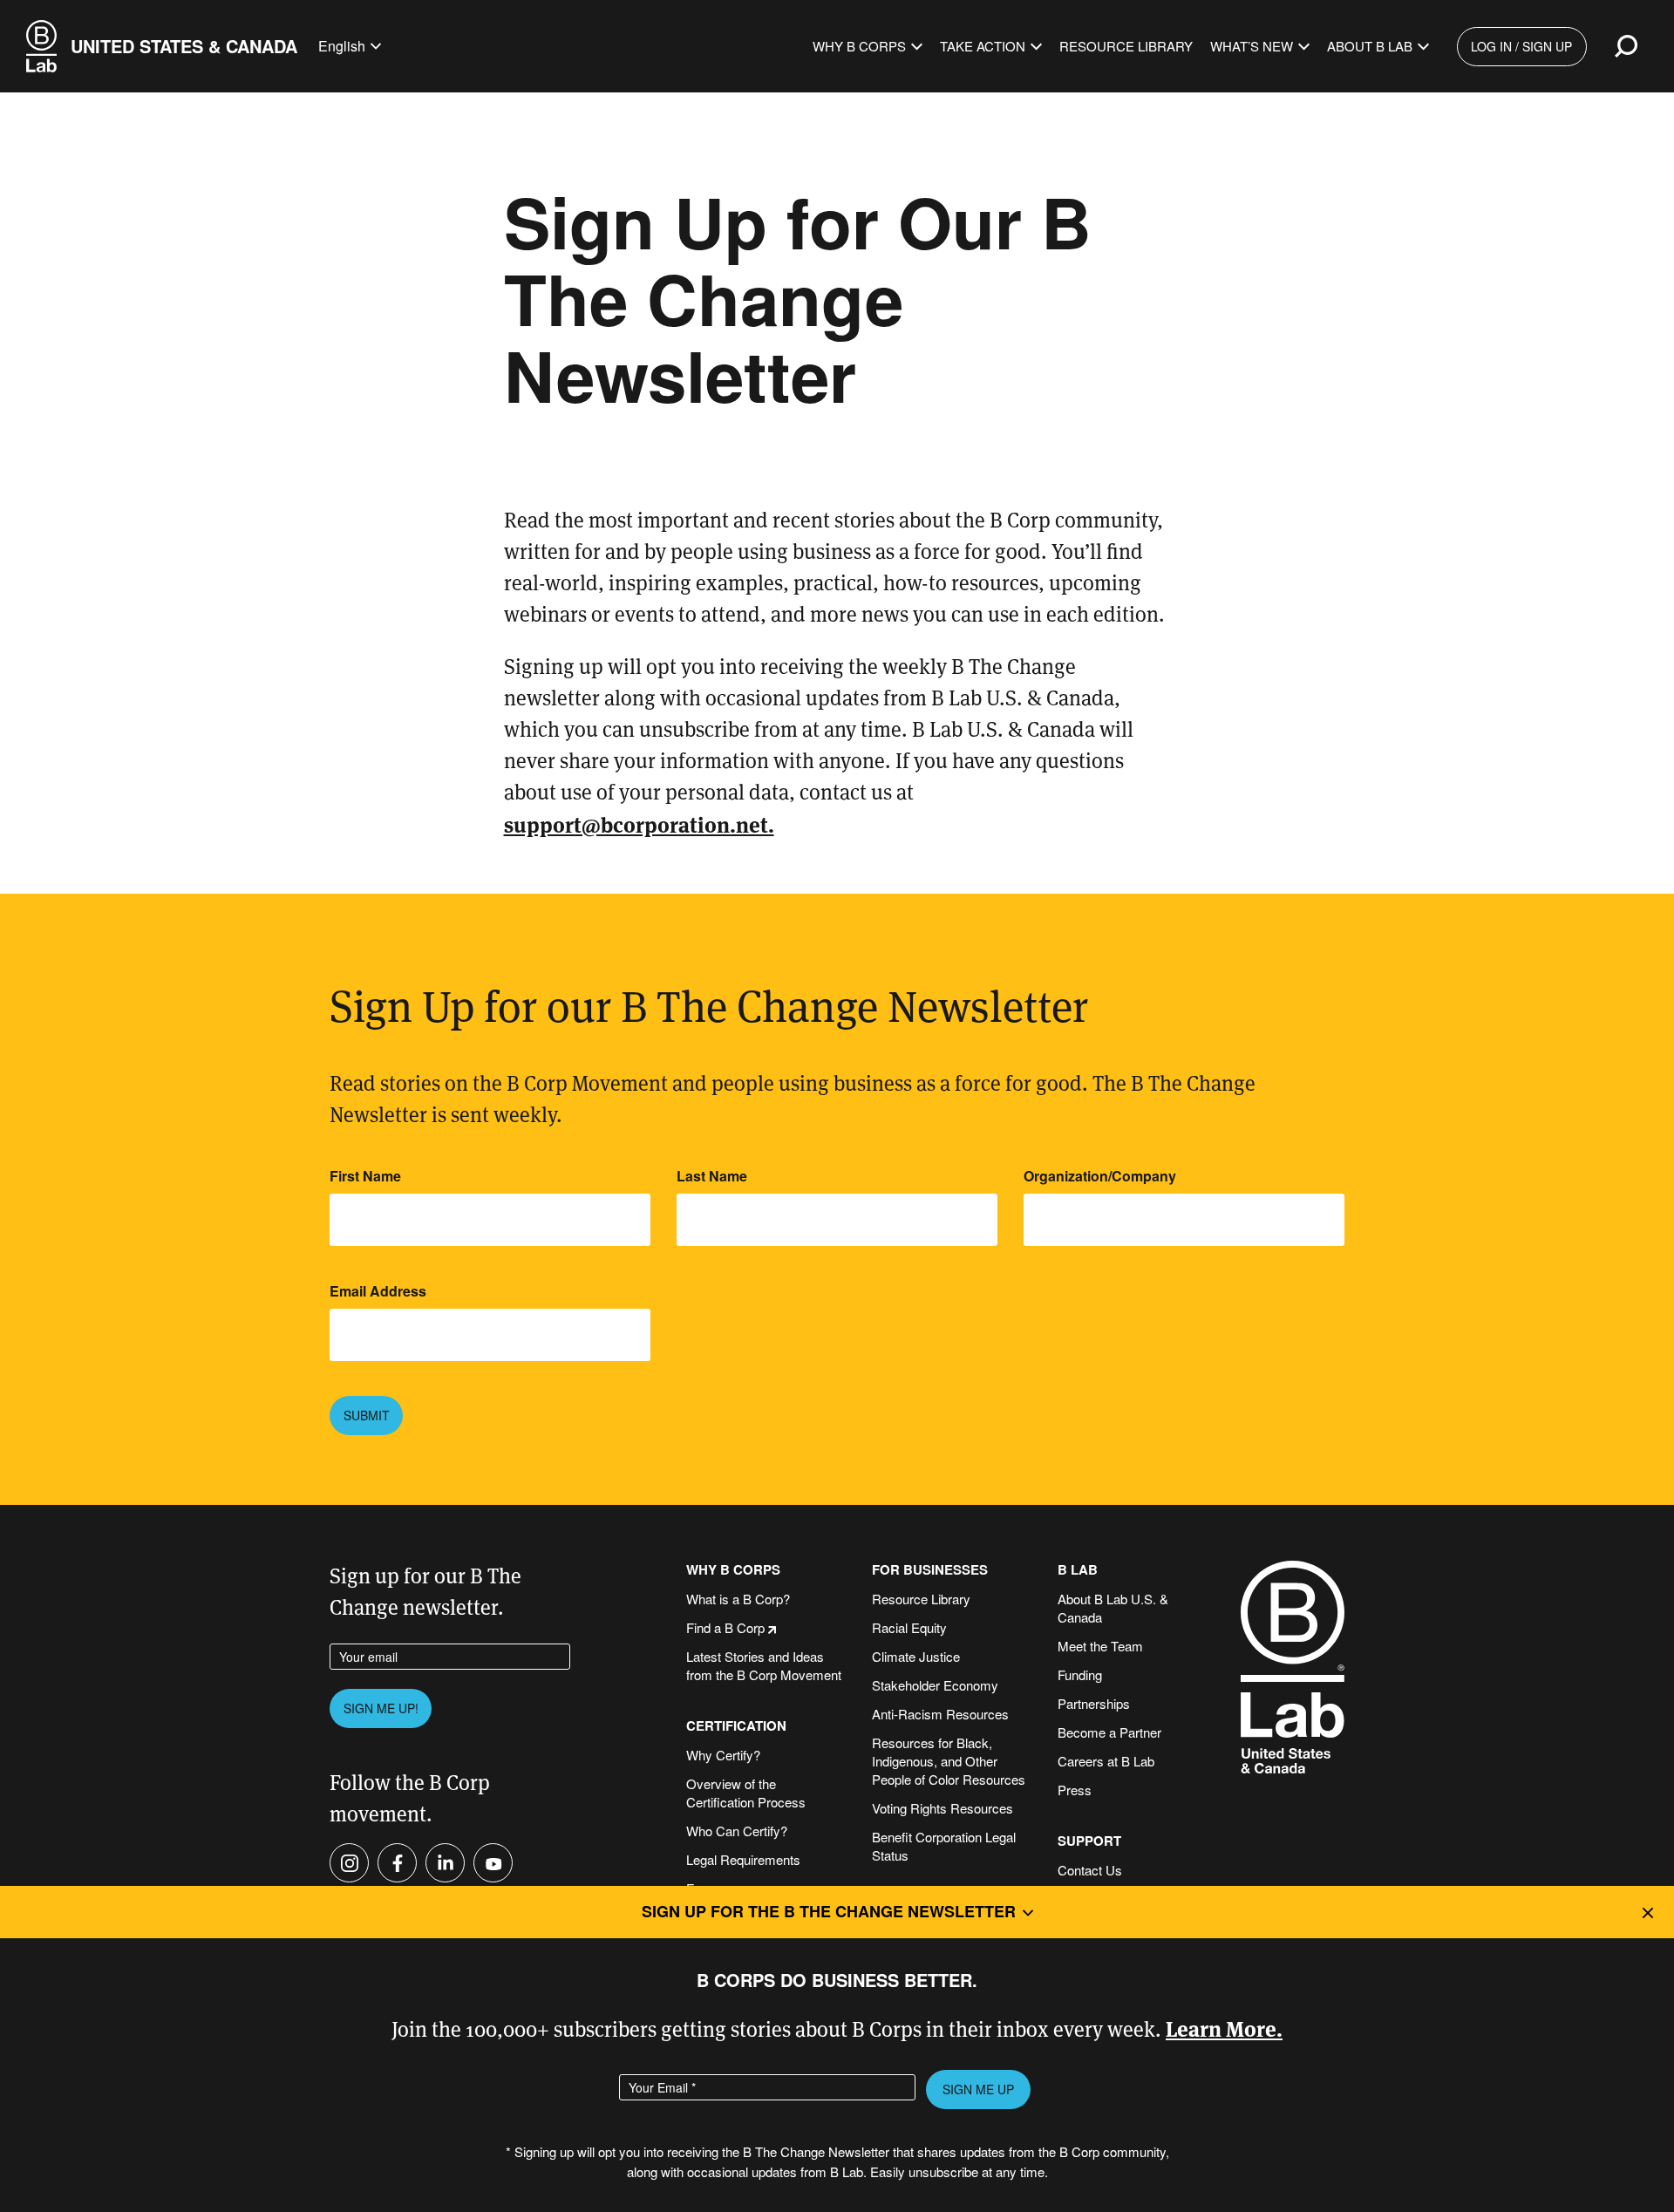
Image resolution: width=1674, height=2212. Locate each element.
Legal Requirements (743, 1859)
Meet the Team (1100, 1646)
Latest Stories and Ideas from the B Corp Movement (764, 1665)
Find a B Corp (725, 1627)
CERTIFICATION (736, 1726)
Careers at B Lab (1106, 1761)
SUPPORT (1089, 1841)
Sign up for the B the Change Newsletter (829, 1911)
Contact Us (1090, 1870)
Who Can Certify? (737, 1831)
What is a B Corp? (738, 1599)
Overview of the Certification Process (746, 1793)
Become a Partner (1109, 1732)
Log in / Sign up (1521, 46)
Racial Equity (909, 1627)
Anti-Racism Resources (940, 1714)
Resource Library (1126, 46)
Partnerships (1094, 1703)
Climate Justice (916, 1656)
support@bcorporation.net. (639, 824)
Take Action (983, 46)
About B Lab (1370, 46)
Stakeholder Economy (935, 1685)
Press (1075, 1790)
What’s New (1252, 46)
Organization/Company (1100, 1176)
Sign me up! (381, 1708)
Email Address (378, 1291)
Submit (367, 1415)
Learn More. (1224, 2028)
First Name (365, 1176)
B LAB (1078, 1570)
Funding (1080, 1674)
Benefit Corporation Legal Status (944, 1846)
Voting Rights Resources (942, 1808)
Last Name (712, 1176)
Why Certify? (723, 1755)
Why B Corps (859, 46)
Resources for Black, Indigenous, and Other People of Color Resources (949, 1761)
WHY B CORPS (733, 1570)
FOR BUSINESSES (930, 1570)
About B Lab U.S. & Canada (1113, 1608)
